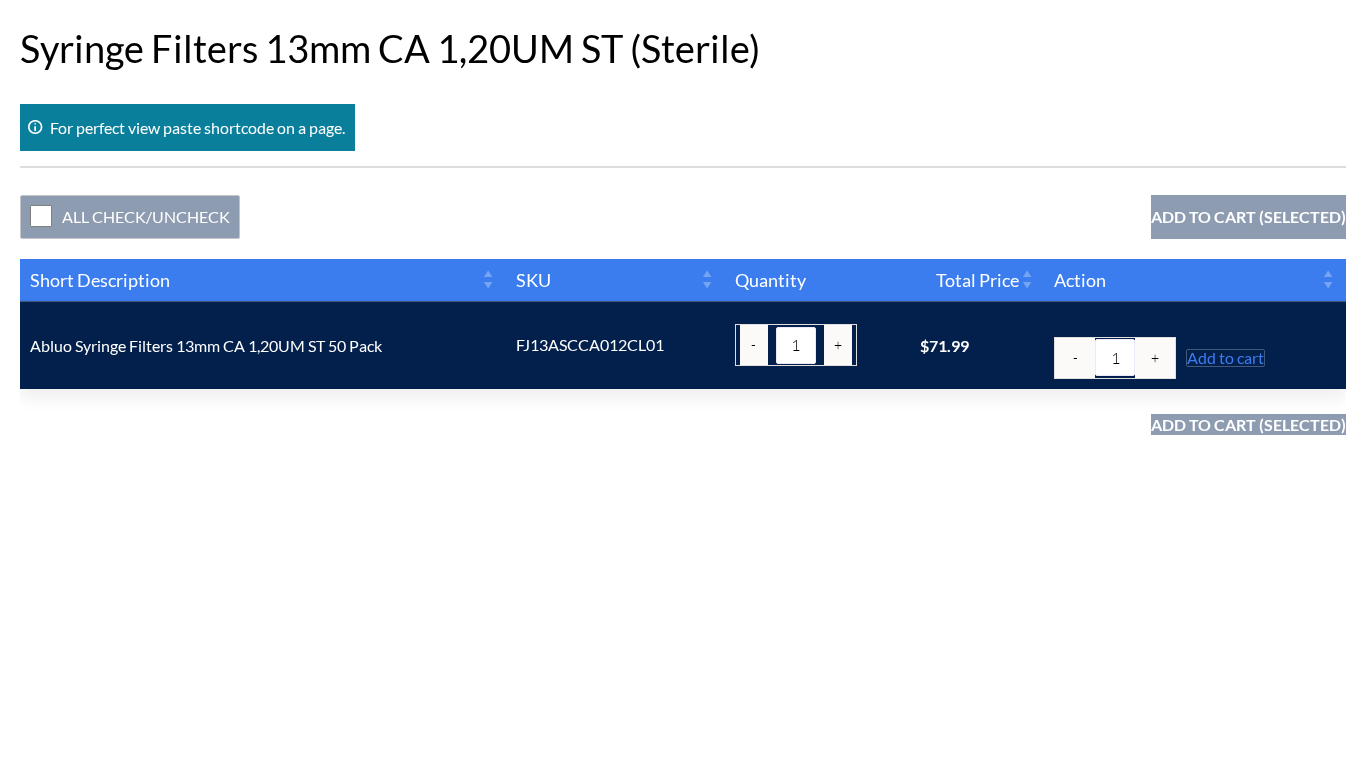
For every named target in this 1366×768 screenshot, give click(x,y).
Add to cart (1225, 358)
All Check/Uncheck (146, 216)
